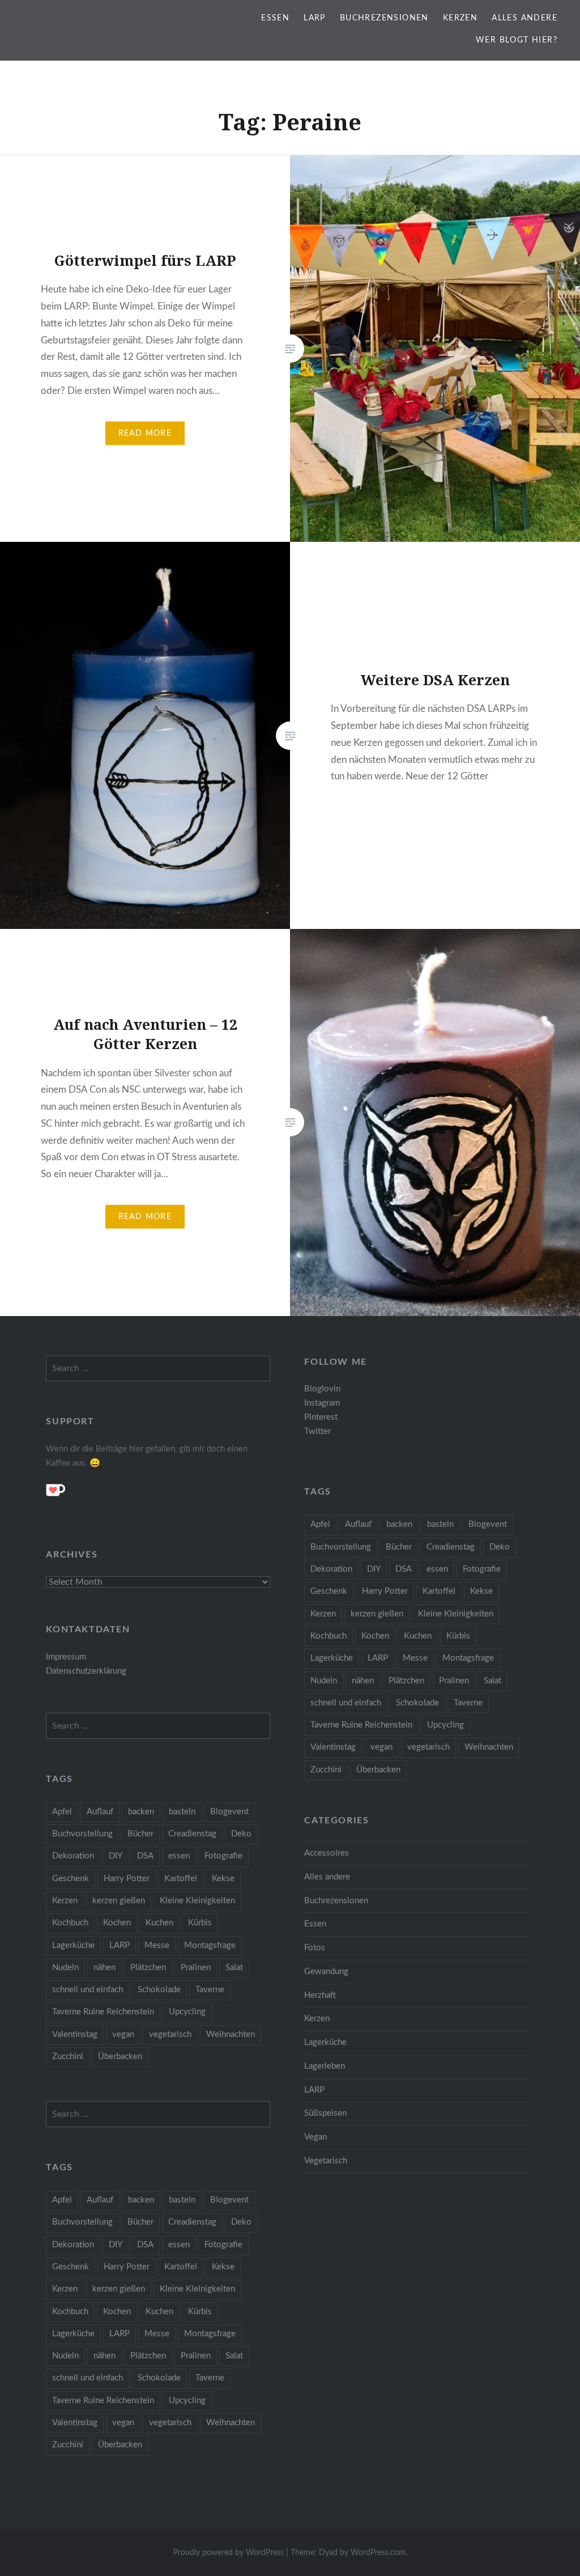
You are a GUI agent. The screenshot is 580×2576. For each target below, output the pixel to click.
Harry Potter (385, 1591)
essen (437, 1569)
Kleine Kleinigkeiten (456, 1614)
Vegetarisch (326, 2161)
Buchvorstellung (341, 1547)
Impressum (66, 1657)
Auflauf (358, 1524)
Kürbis (458, 1636)
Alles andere (524, 18)
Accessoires (327, 1853)
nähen (363, 1681)
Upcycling (445, 1725)
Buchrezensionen (384, 18)
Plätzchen (406, 1681)
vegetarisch (428, 1747)
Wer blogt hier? (517, 40)
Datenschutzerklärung (86, 1671)
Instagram (322, 1403)
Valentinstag (333, 1747)
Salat (492, 1681)
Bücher (399, 1547)
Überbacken (378, 1770)
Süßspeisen (325, 2113)
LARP (315, 18)
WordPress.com (378, 2553)
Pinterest (321, 1417)
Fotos (315, 1948)
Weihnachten (489, 1747)
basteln (440, 1524)
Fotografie (482, 1569)
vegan (381, 1747)
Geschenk (329, 1591)
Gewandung (326, 1972)
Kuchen (418, 1636)
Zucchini (326, 1770)
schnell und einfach (346, 1703)
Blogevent (488, 1524)
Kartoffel (439, 1591)
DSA (404, 1569)
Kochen (375, 1636)
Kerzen (460, 18)
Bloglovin (322, 1389)
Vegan (315, 2137)
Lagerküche (332, 1658)
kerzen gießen (377, 1614)
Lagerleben (325, 2066)
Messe (415, 1658)
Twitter (317, 1431)
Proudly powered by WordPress (229, 2553)
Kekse (481, 1591)
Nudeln (324, 1681)
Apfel (320, 1524)
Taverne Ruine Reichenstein (361, 1725)
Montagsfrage (468, 1658)
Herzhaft (320, 1995)
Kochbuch (329, 1636)
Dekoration (331, 1569)
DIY (374, 1569)
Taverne (468, 1703)
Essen (275, 18)
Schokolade (417, 1703)
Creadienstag (451, 1547)
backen (399, 1524)
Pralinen (454, 1681)
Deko (500, 1547)
